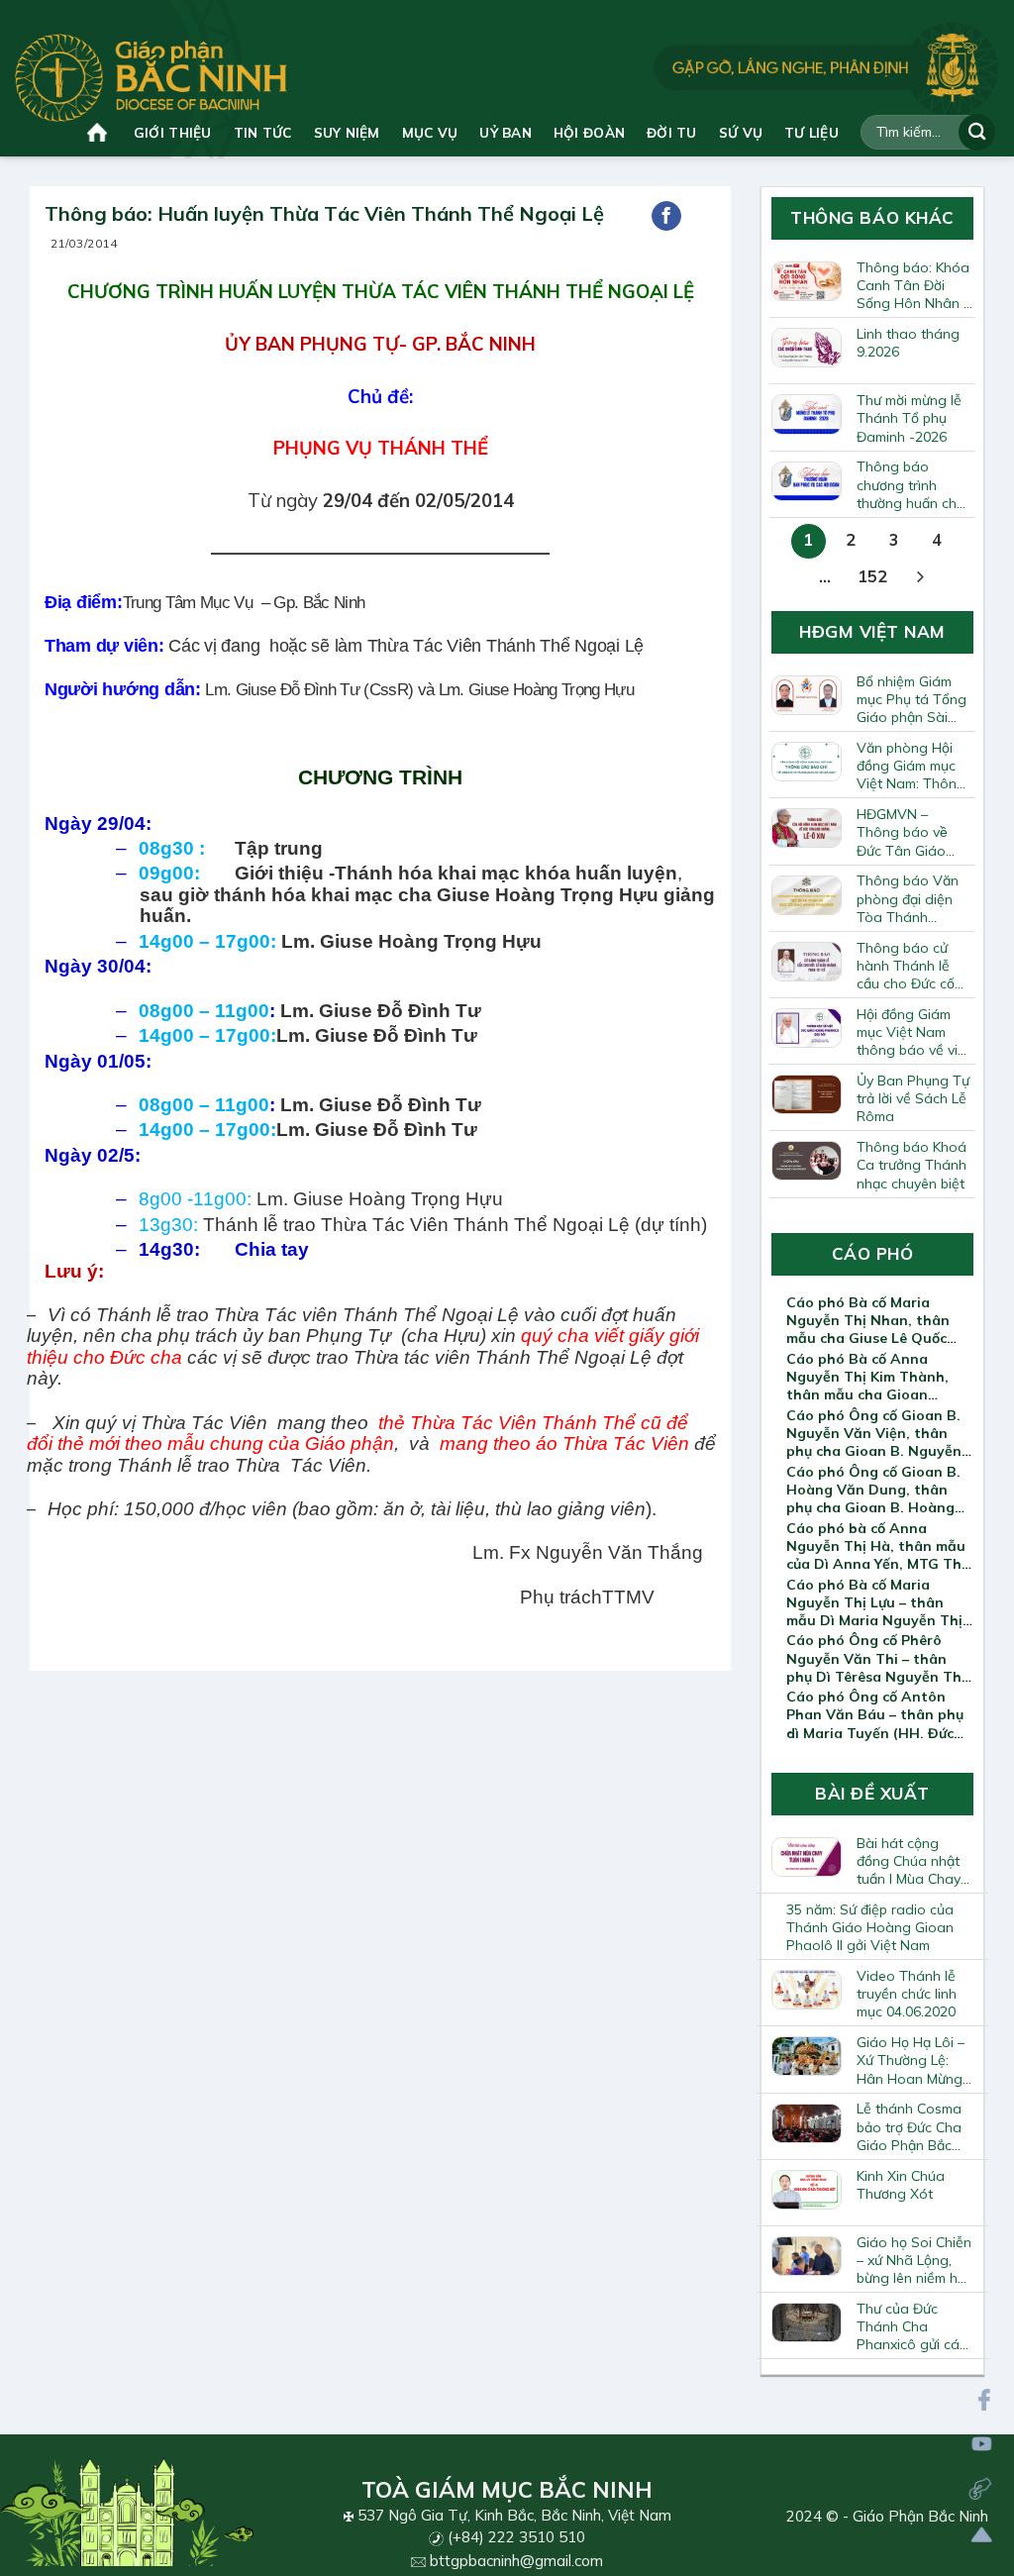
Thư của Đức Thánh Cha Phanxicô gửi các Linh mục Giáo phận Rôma (912, 2326)
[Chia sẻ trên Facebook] (666, 216)
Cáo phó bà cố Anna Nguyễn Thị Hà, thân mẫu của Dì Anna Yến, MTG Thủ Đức (878, 1546)
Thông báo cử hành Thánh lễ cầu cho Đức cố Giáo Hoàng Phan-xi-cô (906, 966)
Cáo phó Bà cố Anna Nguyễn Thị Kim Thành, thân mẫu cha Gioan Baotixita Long (867, 1377)
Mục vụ (430, 132)
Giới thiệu (173, 132)
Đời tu (672, 132)
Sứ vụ (741, 132)
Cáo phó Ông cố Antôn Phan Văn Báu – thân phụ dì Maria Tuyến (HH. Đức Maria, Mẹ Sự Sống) (875, 1714)
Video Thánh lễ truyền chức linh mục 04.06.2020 (907, 1994)
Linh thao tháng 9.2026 (908, 343)
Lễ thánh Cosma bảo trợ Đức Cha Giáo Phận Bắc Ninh (909, 2126)
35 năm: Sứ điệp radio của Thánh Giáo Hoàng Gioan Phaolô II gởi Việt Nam (870, 1927)
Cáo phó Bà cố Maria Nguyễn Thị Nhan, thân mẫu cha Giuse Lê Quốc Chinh (868, 1320)
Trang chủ (100, 132)
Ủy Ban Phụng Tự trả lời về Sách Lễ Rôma (913, 1098)
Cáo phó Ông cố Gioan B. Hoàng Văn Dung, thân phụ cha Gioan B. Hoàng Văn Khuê (873, 1490)
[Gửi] (977, 132)
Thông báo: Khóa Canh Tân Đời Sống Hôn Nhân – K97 (913, 285)
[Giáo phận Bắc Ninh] (151, 78)
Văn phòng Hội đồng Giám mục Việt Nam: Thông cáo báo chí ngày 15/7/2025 (913, 766)
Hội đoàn (589, 132)
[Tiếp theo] (919, 578)
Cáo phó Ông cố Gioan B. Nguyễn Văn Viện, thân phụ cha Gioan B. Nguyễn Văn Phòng (874, 1433)
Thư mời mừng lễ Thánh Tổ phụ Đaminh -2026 (909, 418)
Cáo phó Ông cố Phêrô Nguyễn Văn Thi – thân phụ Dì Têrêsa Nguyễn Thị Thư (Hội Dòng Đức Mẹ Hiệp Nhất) (876, 1658)
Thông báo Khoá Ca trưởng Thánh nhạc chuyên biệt (912, 1165)
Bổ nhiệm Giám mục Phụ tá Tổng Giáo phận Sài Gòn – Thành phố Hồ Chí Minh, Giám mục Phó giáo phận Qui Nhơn (914, 699)
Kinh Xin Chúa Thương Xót (901, 2185)
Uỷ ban (506, 132)
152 (872, 576)
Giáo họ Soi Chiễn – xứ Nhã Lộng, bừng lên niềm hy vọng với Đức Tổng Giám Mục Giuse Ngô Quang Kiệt (914, 2260)
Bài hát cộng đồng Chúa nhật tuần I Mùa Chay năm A (909, 1861)
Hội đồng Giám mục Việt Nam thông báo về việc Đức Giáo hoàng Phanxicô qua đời (914, 1032)
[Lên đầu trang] (982, 2535)
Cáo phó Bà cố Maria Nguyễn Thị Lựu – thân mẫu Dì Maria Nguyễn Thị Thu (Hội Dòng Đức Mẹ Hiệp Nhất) (874, 1602)
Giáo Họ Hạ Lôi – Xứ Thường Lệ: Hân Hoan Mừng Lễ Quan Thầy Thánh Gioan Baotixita (911, 2060)
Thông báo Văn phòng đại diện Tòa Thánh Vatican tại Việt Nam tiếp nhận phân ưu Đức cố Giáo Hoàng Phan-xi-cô (908, 898)
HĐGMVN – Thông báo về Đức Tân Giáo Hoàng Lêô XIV (906, 832)
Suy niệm (347, 132)
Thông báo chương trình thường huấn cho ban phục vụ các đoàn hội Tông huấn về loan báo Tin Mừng (913, 484)
